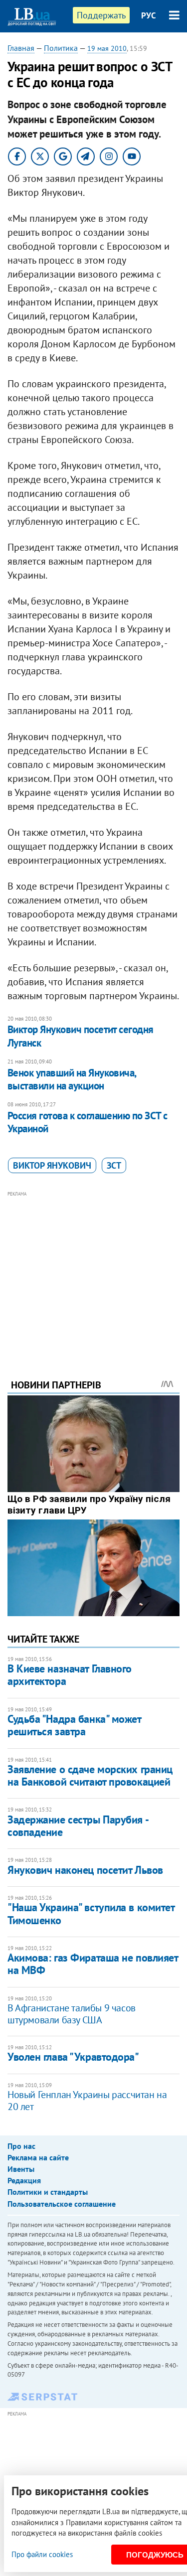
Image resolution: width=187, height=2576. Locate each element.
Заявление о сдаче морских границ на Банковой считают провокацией (90, 1775)
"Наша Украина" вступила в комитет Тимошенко (91, 1913)
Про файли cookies (42, 2554)
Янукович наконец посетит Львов (85, 1870)
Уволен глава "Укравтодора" (73, 2057)
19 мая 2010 (107, 48)
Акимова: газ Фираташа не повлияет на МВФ (93, 1964)
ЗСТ (114, 1165)
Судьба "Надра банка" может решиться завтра (74, 1725)
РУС (149, 15)
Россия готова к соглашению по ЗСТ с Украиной (88, 1122)
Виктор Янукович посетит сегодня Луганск (81, 1036)
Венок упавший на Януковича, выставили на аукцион (72, 1079)
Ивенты (21, 2169)
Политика (61, 48)
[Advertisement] (93, 1271)
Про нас (21, 2146)
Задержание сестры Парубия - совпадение (78, 1826)
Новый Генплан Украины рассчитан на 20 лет (87, 2101)
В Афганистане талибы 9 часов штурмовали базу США (72, 2014)
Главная (21, 48)
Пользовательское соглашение (62, 2204)
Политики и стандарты (48, 2192)
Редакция (24, 2180)
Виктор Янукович (52, 1165)
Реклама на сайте (38, 2157)
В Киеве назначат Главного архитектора (70, 1675)
